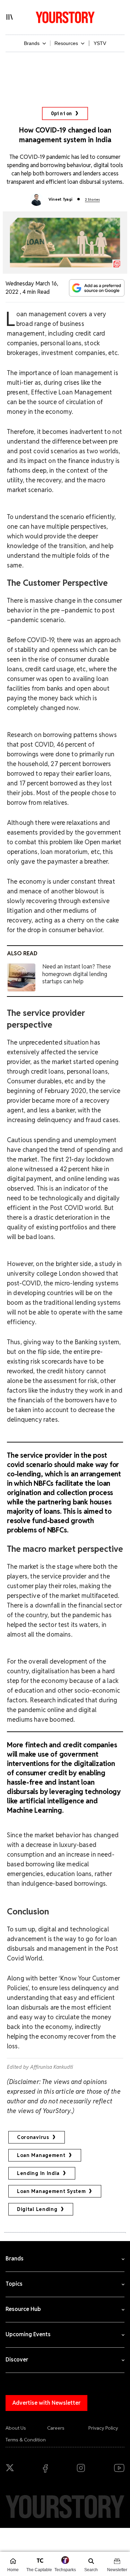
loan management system (51, 2191)
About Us (16, 2428)
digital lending (37, 2209)
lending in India (38, 2173)
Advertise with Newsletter (46, 2403)
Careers (56, 2428)
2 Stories (92, 199)
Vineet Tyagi (61, 199)
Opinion (62, 113)
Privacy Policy (103, 2428)
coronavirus (33, 2137)
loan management (41, 2155)
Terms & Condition (26, 2440)
